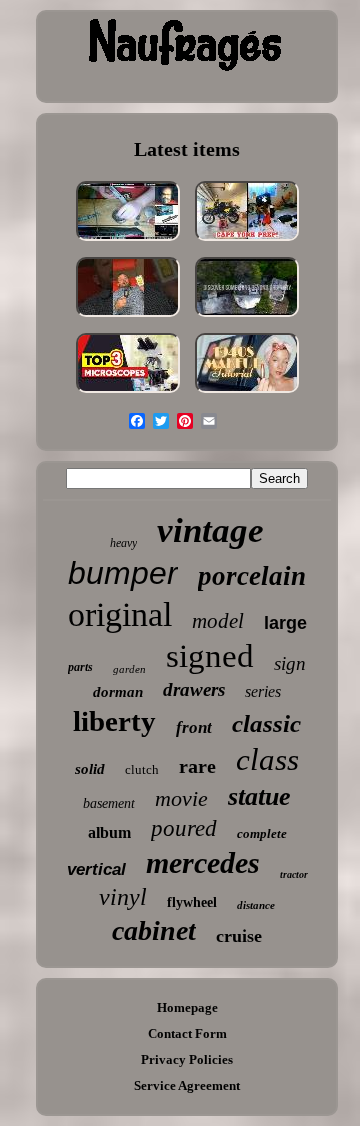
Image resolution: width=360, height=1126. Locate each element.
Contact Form (187, 1033)
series (263, 691)
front (194, 727)
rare (197, 766)
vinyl (123, 897)
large (285, 623)
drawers (194, 689)
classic (266, 723)
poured (184, 828)
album (109, 832)
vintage (210, 530)
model (218, 621)
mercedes (203, 862)
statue (259, 796)
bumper (123, 573)
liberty (114, 721)
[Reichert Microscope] (128, 394)
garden (129, 669)
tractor (294, 874)
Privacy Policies (187, 1059)
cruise (239, 936)
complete (262, 833)
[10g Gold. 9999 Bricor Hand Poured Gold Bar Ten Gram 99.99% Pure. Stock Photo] (128, 318)
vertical (96, 869)
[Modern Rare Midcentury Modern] (247, 318)
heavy (123, 543)
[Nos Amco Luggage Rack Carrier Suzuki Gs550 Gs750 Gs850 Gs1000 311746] (247, 242)
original (120, 614)
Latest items (187, 149)
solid (90, 769)
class (267, 759)
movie (181, 798)
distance (256, 905)
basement (109, 803)
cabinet (154, 930)
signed (210, 656)
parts (80, 667)
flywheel (192, 902)
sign (290, 663)
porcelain (252, 576)
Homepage (187, 1007)
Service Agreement (187, 1085)
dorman (118, 692)
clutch (142, 769)
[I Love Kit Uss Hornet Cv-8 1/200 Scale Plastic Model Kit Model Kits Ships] (128, 242)
